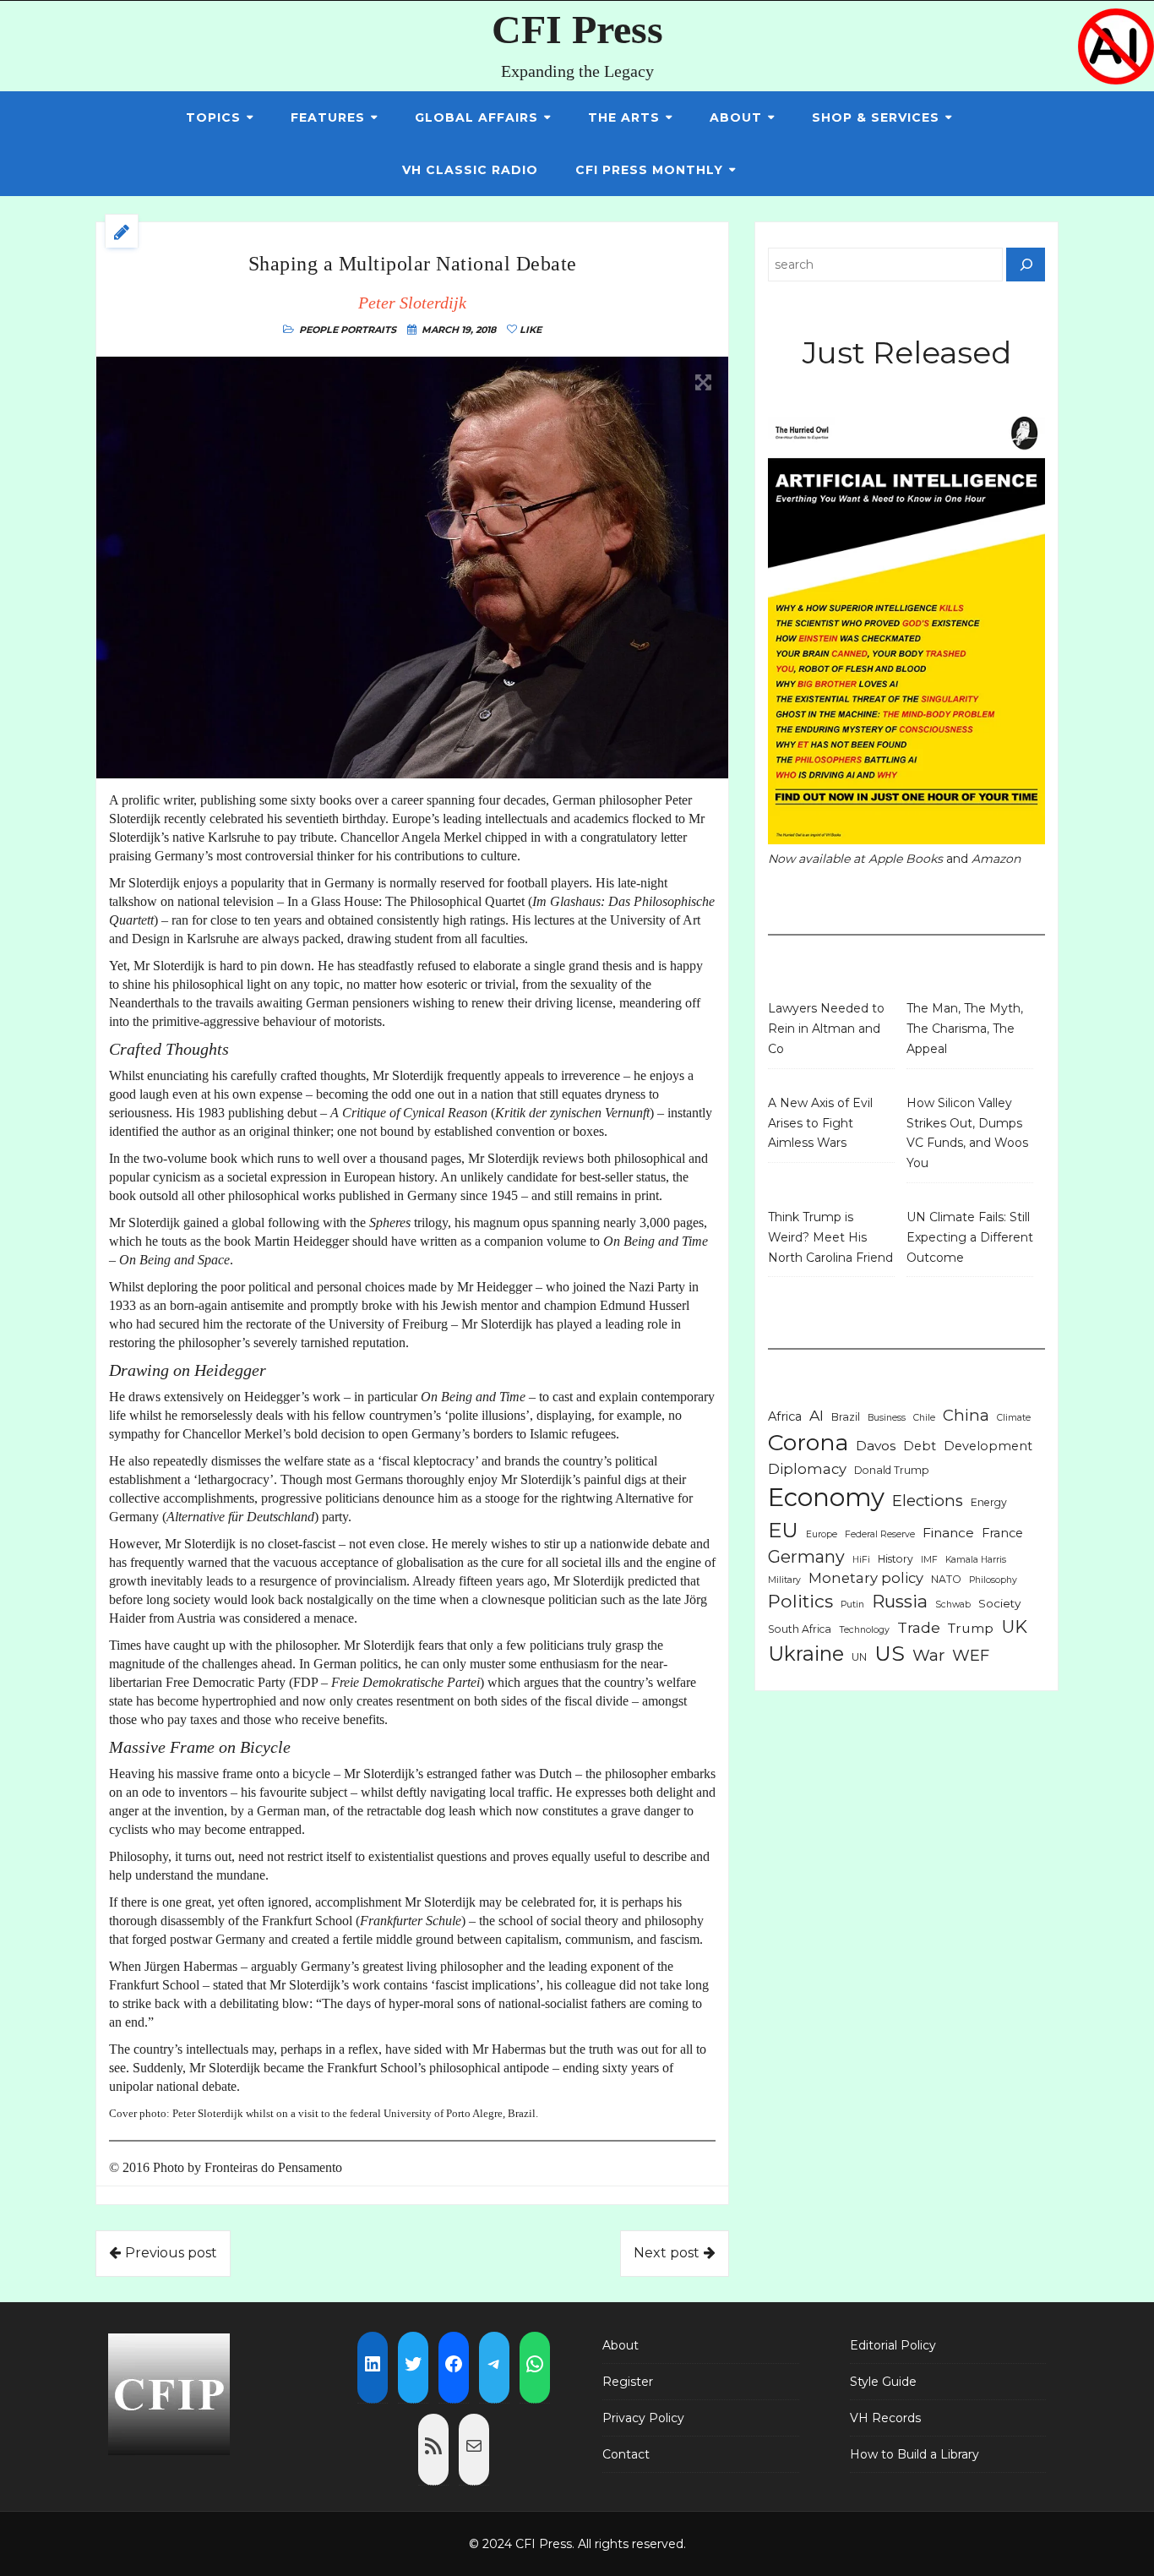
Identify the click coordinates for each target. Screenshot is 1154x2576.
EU (783, 1530)
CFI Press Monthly (649, 170)
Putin (852, 1605)
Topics (213, 117)
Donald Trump (892, 1470)
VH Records (885, 2418)
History (895, 1559)
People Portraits (348, 330)
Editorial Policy (893, 2345)
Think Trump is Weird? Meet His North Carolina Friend (830, 1237)
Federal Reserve (880, 1534)
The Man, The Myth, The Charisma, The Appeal (965, 1029)
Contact (626, 2454)
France (1002, 1533)
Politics (800, 1601)
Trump (971, 1628)
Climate (1014, 1418)
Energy (989, 1502)
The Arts (624, 117)
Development (988, 1446)
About (736, 117)
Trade (919, 1627)
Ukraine (806, 1654)
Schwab (953, 1605)
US (890, 1653)
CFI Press (577, 29)
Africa (785, 1416)
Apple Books (906, 859)
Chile (924, 1418)
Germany (806, 1557)
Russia (900, 1601)
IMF (929, 1560)
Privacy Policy (643, 2418)
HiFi (861, 1560)
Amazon (996, 859)
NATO (946, 1579)
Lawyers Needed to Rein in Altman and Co (826, 1029)
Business (887, 1418)
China (966, 1415)
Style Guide (883, 2382)
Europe (822, 1534)
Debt (920, 1446)
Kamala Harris (976, 1560)
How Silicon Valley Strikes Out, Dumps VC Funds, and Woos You (967, 1133)
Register (628, 2382)
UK (1014, 1626)
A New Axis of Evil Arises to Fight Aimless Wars (820, 1123)
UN (859, 1657)
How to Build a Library (914, 2454)
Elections (928, 1501)
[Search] (1026, 265)
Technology (864, 1630)
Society (999, 1603)
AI (817, 1415)
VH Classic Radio (470, 170)
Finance (948, 1533)
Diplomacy (807, 1469)
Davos (876, 1446)
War (928, 1655)
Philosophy (993, 1580)
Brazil (846, 1417)
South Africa (800, 1629)
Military (784, 1580)
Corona (808, 1442)
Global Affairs (476, 117)
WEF (971, 1655)
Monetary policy (866, 1578)
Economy (826, 1497)
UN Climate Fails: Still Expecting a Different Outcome (970, 1237)
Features (328, 117)
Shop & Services (876, 117)
